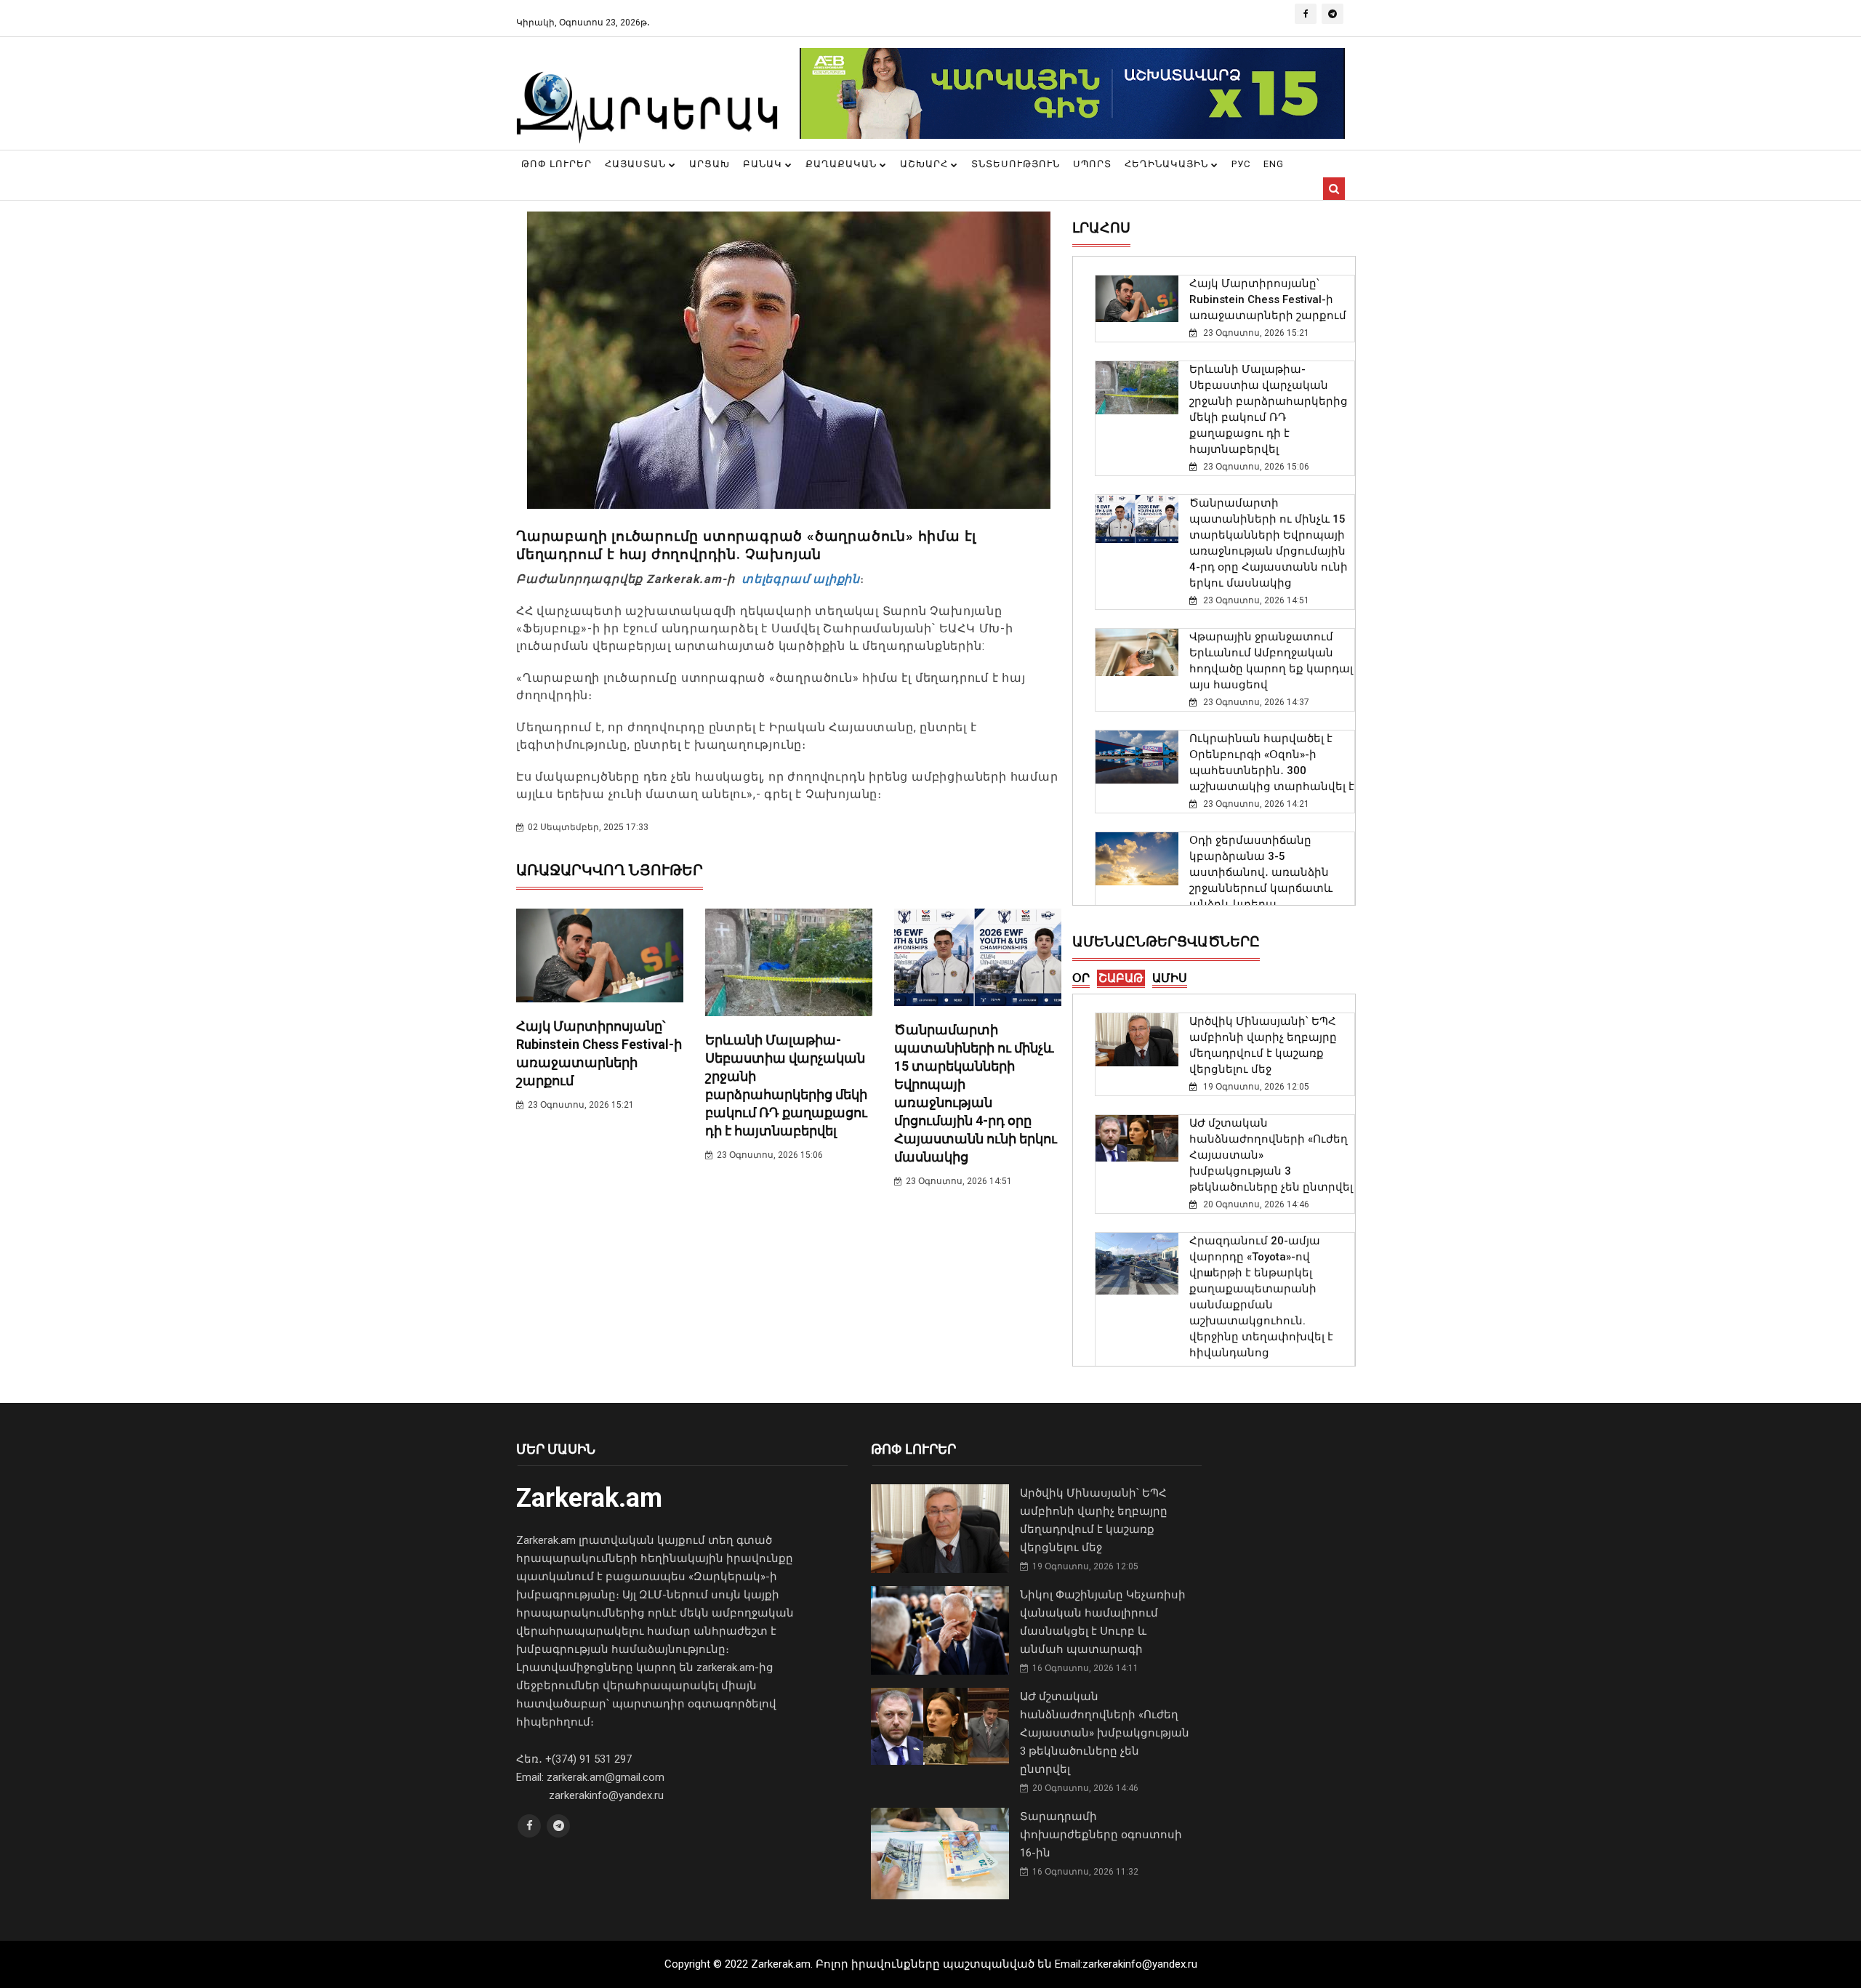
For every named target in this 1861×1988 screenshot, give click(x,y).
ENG (1274, 164)
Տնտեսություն (1016, 164)
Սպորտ (1092, 164)
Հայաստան (637, 164)
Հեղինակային (1168, 164)
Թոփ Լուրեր (556, 164)
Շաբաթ (1121, 978)
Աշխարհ (925, 164)
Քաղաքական (843, 164)
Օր (1081, 978)
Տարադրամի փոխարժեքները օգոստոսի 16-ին (1101, 1835)
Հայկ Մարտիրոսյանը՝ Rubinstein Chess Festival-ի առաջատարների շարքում (1268, 299)
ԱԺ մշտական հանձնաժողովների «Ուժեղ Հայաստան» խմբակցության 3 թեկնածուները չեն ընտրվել (1105, 1733)
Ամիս (1170, 978)
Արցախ (710, 164)
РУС (1241, 164)
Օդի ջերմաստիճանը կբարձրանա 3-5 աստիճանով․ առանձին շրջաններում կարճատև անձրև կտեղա (1261, 872)
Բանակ (764, 164)
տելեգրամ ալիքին (799, 579)
